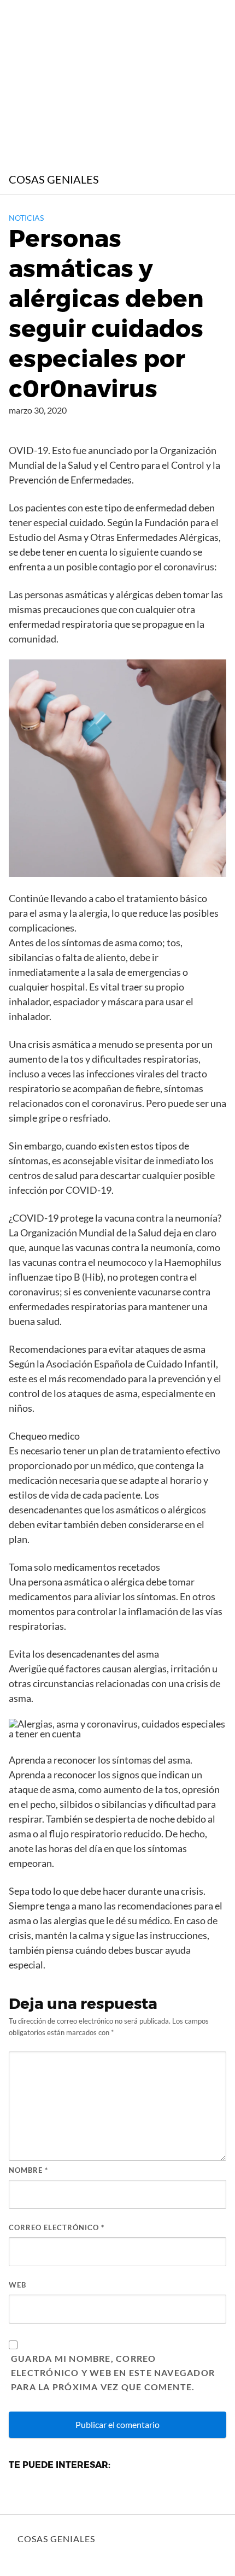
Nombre (28, 2170)
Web (17, 2285)
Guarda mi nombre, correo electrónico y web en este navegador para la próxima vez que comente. (113, 2372)
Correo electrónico (57, 2227)
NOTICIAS (26, 218)
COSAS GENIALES (54, 179)
